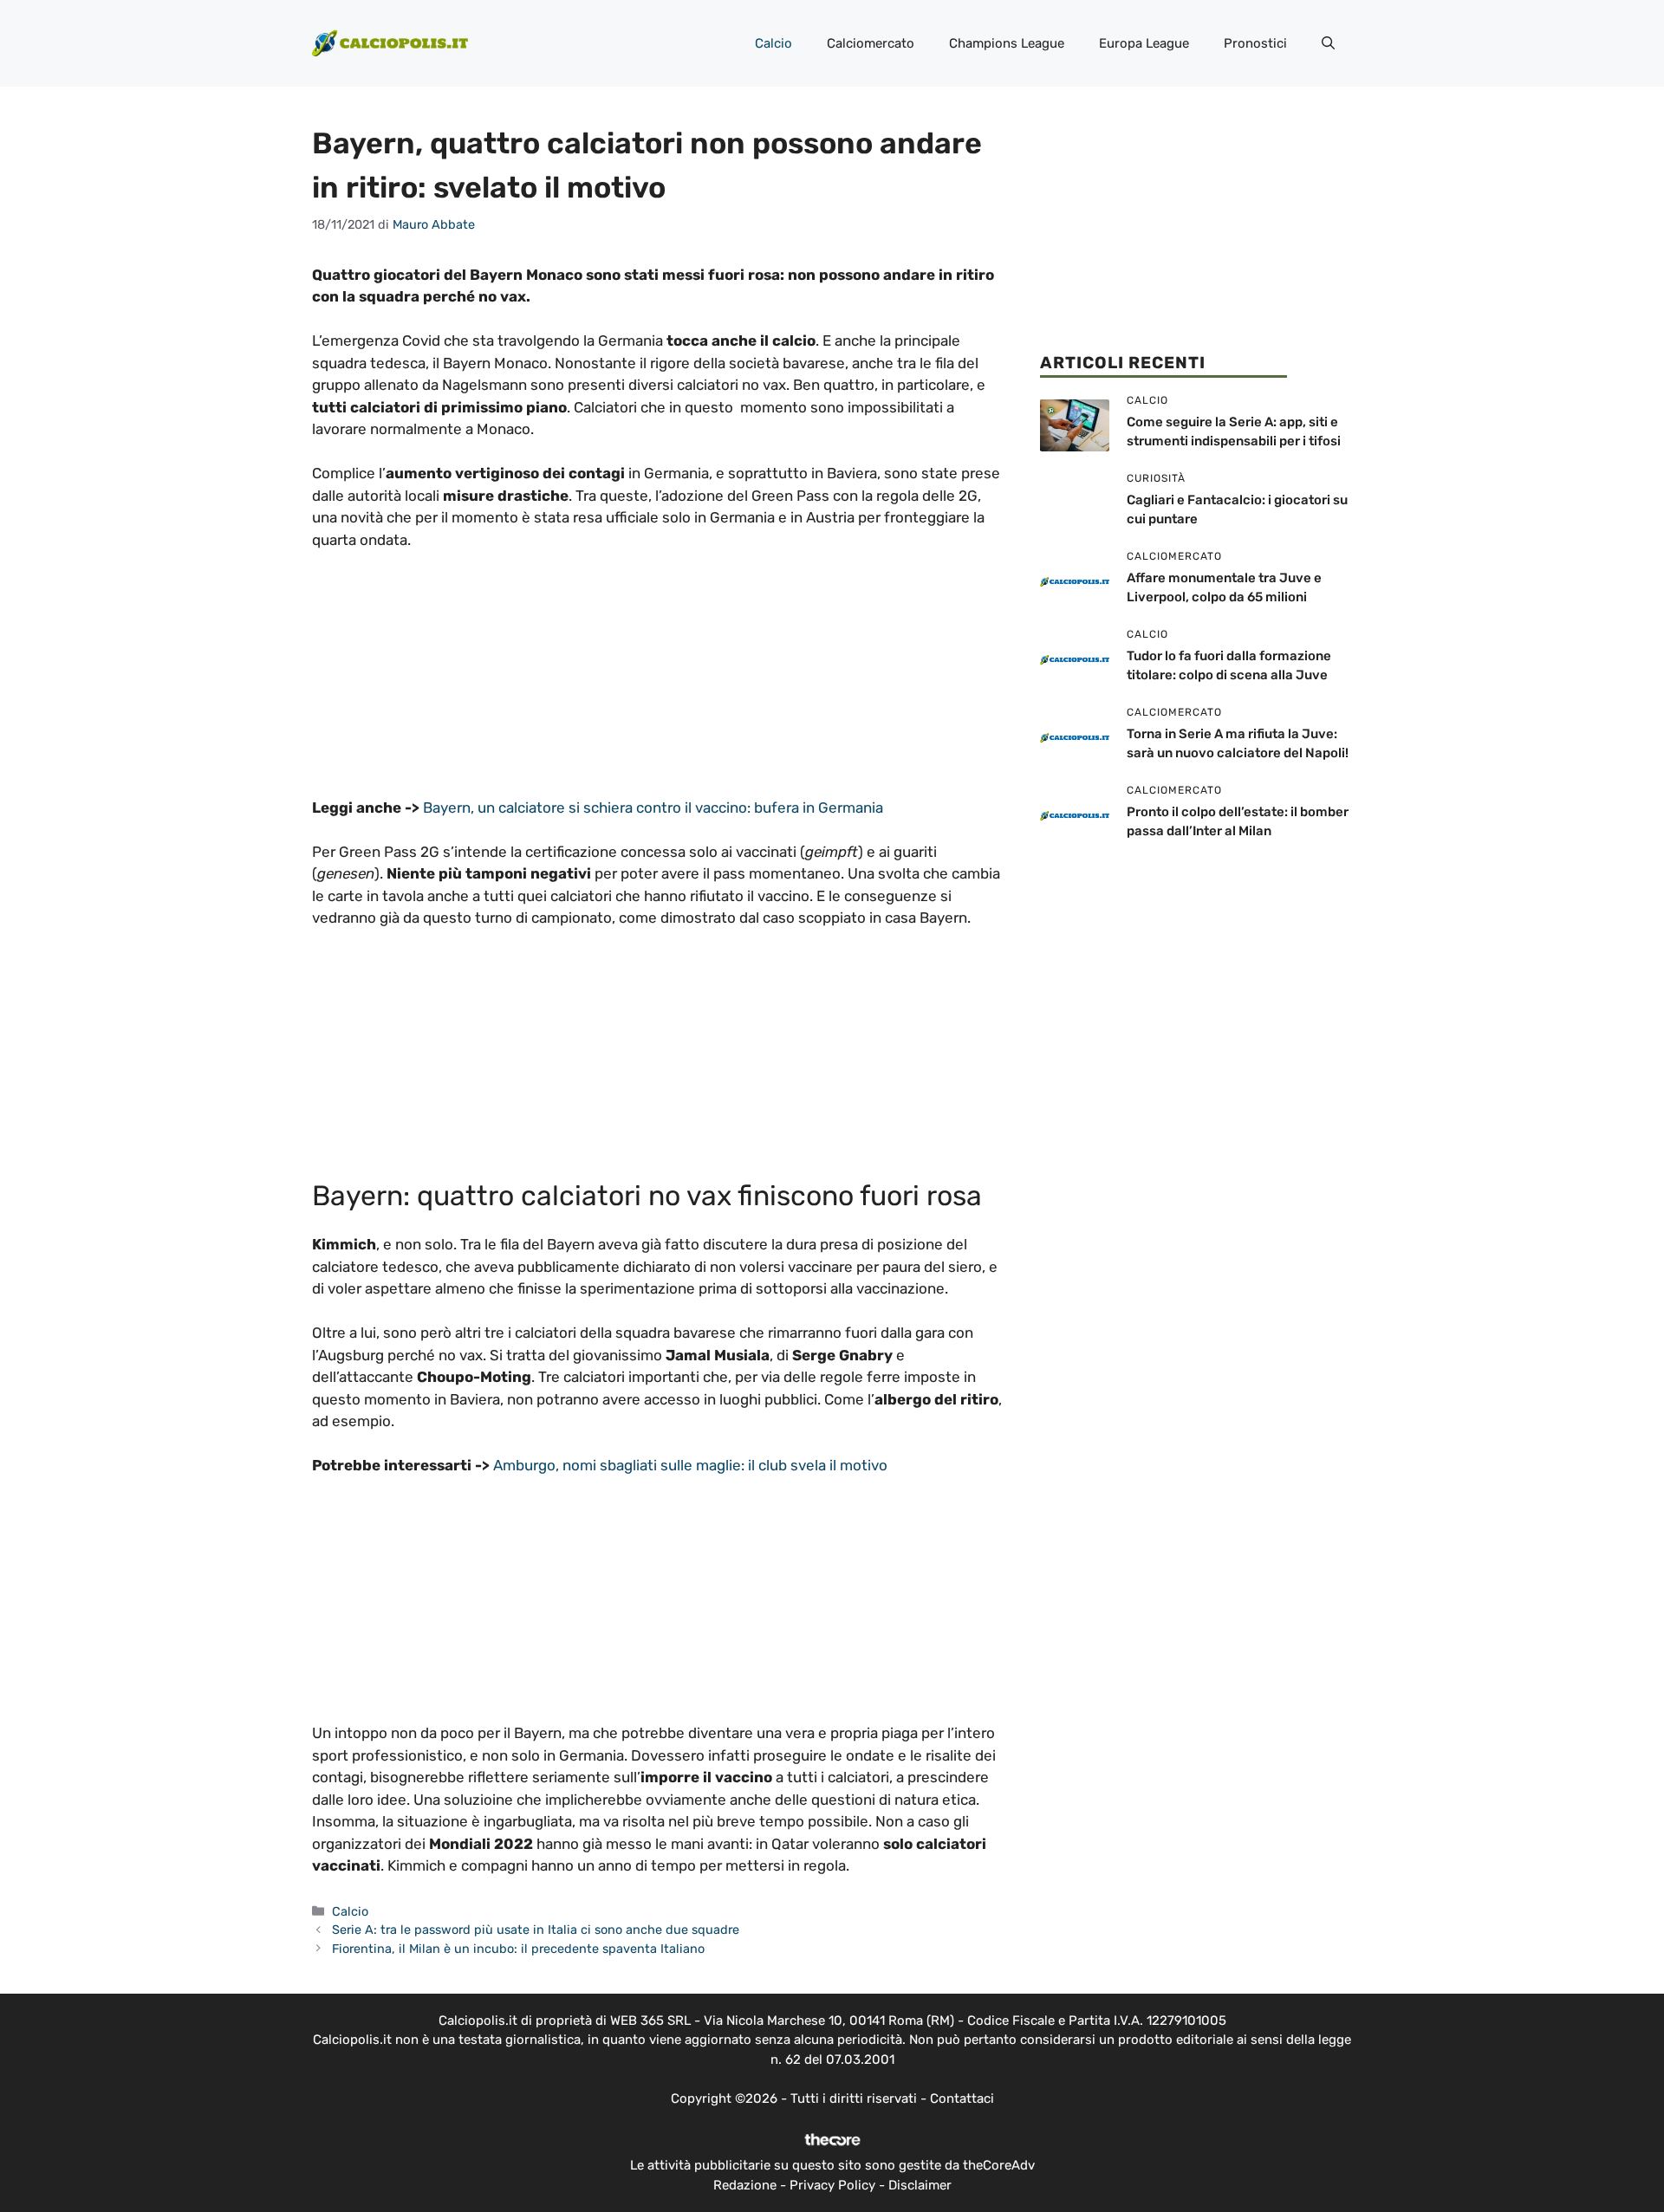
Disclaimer (920, 2185)
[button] (1328, 43)
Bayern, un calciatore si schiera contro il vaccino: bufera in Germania (653, 808)
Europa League (1144, 43)
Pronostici (1255, 43)
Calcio (773, 43)
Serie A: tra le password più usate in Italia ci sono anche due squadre (536, 1930)
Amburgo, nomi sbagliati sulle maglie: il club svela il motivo (690, 1465)
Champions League (1007, 43)
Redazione (745, 2185)
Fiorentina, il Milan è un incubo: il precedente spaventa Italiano (518, 1949)
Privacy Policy (832, 2185)
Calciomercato (871, 43)
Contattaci (962, 2098)
